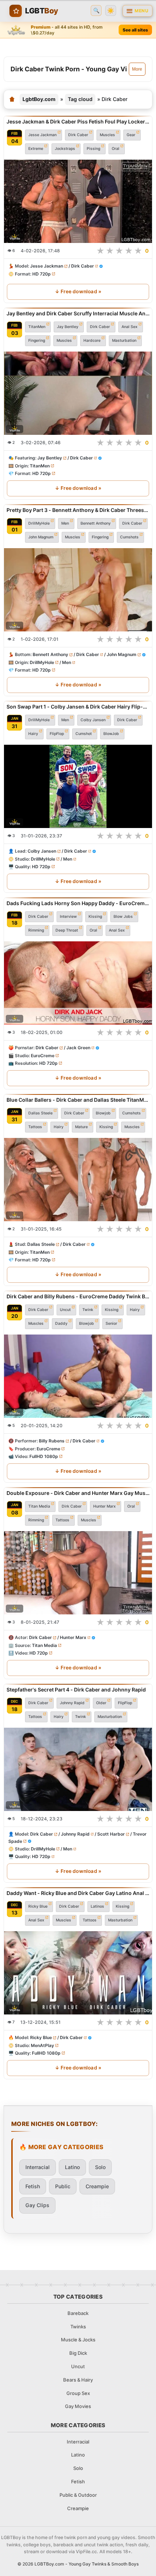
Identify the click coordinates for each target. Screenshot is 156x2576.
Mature (81, 1127)
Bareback (78, 2313)
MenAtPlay (42, 2045)
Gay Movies (78, 2406)
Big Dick (78, 2353)
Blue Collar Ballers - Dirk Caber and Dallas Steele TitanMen (78, 1100)
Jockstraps (65, 148)
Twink (88, 1309)
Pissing (93, 148)
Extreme (36, 148)
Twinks (78, 2327)
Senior (111, 1323)
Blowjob (103, 1113)
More (137, 69)
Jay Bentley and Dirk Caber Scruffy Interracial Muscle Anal (78, 313)
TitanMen (37, 327)
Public (63, 2186)
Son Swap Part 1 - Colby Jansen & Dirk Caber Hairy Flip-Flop (78, 707)
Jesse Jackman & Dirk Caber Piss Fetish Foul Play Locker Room (78, 121)
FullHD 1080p (44, 1456)
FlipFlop (57, 734)
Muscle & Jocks (78, 2340)
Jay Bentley (68, 327)
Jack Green (78, 1048)
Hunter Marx (104, 1506)
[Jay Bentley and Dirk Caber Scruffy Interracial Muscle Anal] (78, 393)
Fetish (33, 2186)
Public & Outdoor (78, 2495)
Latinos (97, 1906)
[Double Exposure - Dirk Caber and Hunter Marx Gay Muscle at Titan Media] (78, 1573)
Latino (72, 2167)
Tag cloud (80, 99)
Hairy (33, 734)
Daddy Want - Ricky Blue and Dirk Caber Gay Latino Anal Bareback (78, 1893)
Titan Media (39, 1506)
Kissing (95, 917)
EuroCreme (43, 1056)
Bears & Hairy (78, 2380)
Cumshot (84, 734)
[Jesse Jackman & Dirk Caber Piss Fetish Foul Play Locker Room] (78, 201)
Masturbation (124, 341)
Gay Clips (37, 2205)
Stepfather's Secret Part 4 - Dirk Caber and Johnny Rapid (76, 1690)
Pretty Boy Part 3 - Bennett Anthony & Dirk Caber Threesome (78, 510)
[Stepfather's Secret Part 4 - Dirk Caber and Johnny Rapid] (78, 1769)
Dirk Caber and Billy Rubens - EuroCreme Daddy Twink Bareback (78, 1296)
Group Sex (78, 2393)
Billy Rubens (52, 1441)
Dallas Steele (40, 1113)
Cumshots (129, 537)
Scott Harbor (111, 1834)
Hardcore (92, 341)
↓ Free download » (78, 291)
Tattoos (35, 1127)
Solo (100, 2167)
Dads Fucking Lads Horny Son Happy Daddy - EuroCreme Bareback (78, 903)
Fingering (37, 341)
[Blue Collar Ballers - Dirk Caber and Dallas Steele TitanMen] (78, 1180)
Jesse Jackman (42, 135)
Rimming (36, 930)
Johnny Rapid (72, 1703)
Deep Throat (67, 930)
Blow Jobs (123, 917)
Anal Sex (130, 327)
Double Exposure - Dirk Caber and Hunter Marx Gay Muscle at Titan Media (78, 1493)
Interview (68, 917)
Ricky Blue (38, 1906)
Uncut (65, 1309)
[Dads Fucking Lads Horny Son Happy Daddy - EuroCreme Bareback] (78, 983)
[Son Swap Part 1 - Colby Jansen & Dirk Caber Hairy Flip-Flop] (78, 786)
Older (101, 1703)
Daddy (61, 1323)
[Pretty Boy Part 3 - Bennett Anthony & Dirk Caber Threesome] (78, 590)
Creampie (97, 2186)
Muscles (107, 135)
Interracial (38, 2167)
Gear (131, 135)
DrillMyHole (39, 523)
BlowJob (111, 734)
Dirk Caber (78, 135)
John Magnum (41, 537)
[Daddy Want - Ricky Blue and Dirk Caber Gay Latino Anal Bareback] (78, 1973)
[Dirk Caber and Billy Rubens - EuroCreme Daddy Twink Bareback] (78, 1376)
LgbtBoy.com (39, 99)
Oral (116, 148)
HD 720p (42, 274)
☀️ (111, 11)
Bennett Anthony (96, 523)
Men (65, 523)
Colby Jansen (93, 720)
